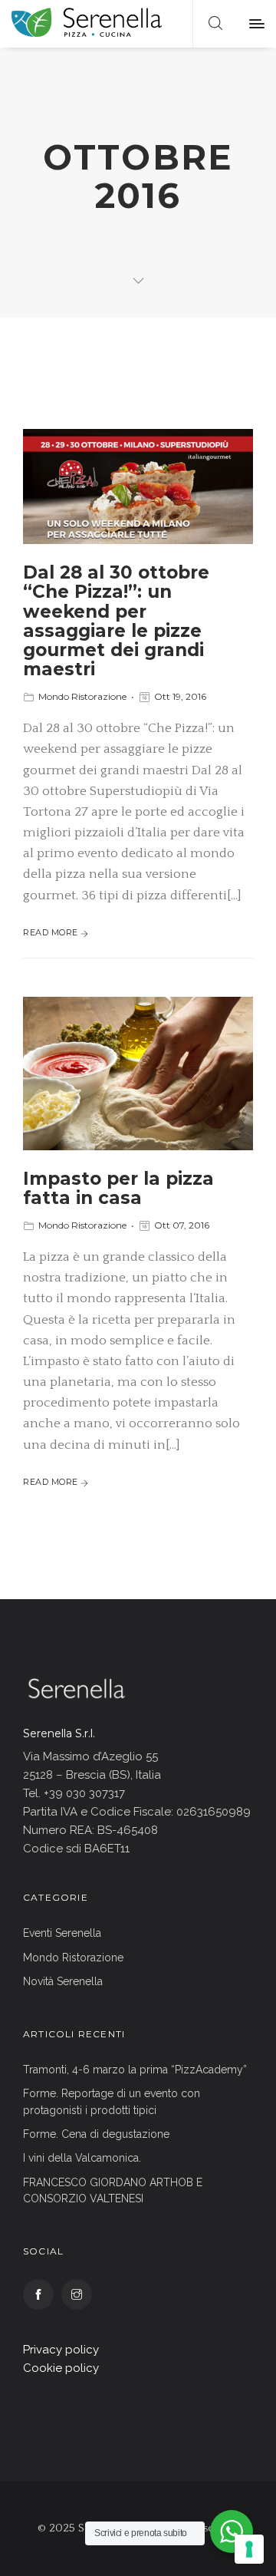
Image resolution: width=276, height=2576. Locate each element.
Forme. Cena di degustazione (96, 2134)
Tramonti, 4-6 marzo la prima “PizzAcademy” (135, 2070)
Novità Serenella (63, 1981)
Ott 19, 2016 (180, 696)
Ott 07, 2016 (182, 1225)
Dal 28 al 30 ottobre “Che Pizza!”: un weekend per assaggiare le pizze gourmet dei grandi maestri (116, 621)
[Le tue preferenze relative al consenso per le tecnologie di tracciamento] (249, 2549)
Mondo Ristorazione (82, 696)
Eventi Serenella (62, 1933)
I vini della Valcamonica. (82, 2158)
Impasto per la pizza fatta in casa (118, 1188)
